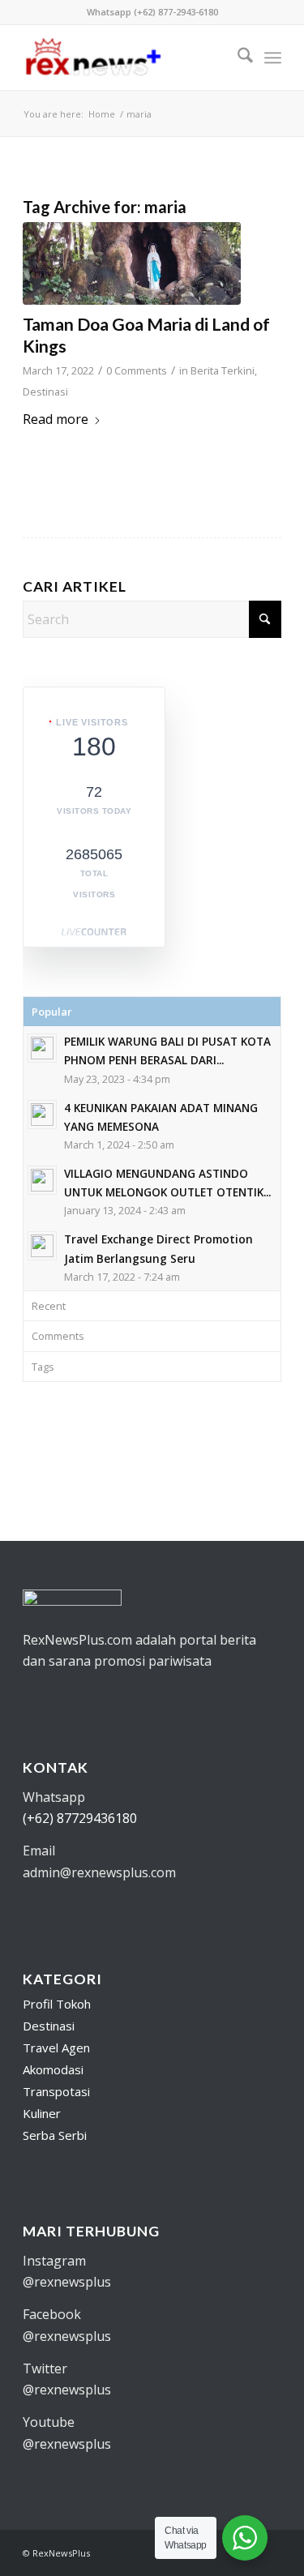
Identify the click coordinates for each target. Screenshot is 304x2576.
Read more (56, 419)
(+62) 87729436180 (80, 1818)
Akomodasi (53, 2069)
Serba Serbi (55, 2135)
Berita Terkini (223, 370)
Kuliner (42, 2113)
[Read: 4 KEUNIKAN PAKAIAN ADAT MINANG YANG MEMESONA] (42, 1115)
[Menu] (273, 58)
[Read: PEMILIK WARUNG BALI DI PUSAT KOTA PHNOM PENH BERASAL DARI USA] (42, 1048)
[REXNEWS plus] (126, 58)
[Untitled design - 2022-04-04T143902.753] (132, 263)
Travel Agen (56, 2048)
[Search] (237, 58)
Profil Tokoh (57, 2004)
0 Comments (137, 370)
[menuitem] (237, 58)
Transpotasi (56, 2091)
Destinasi (45, 392)
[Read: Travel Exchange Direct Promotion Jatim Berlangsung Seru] (42, 1246)
